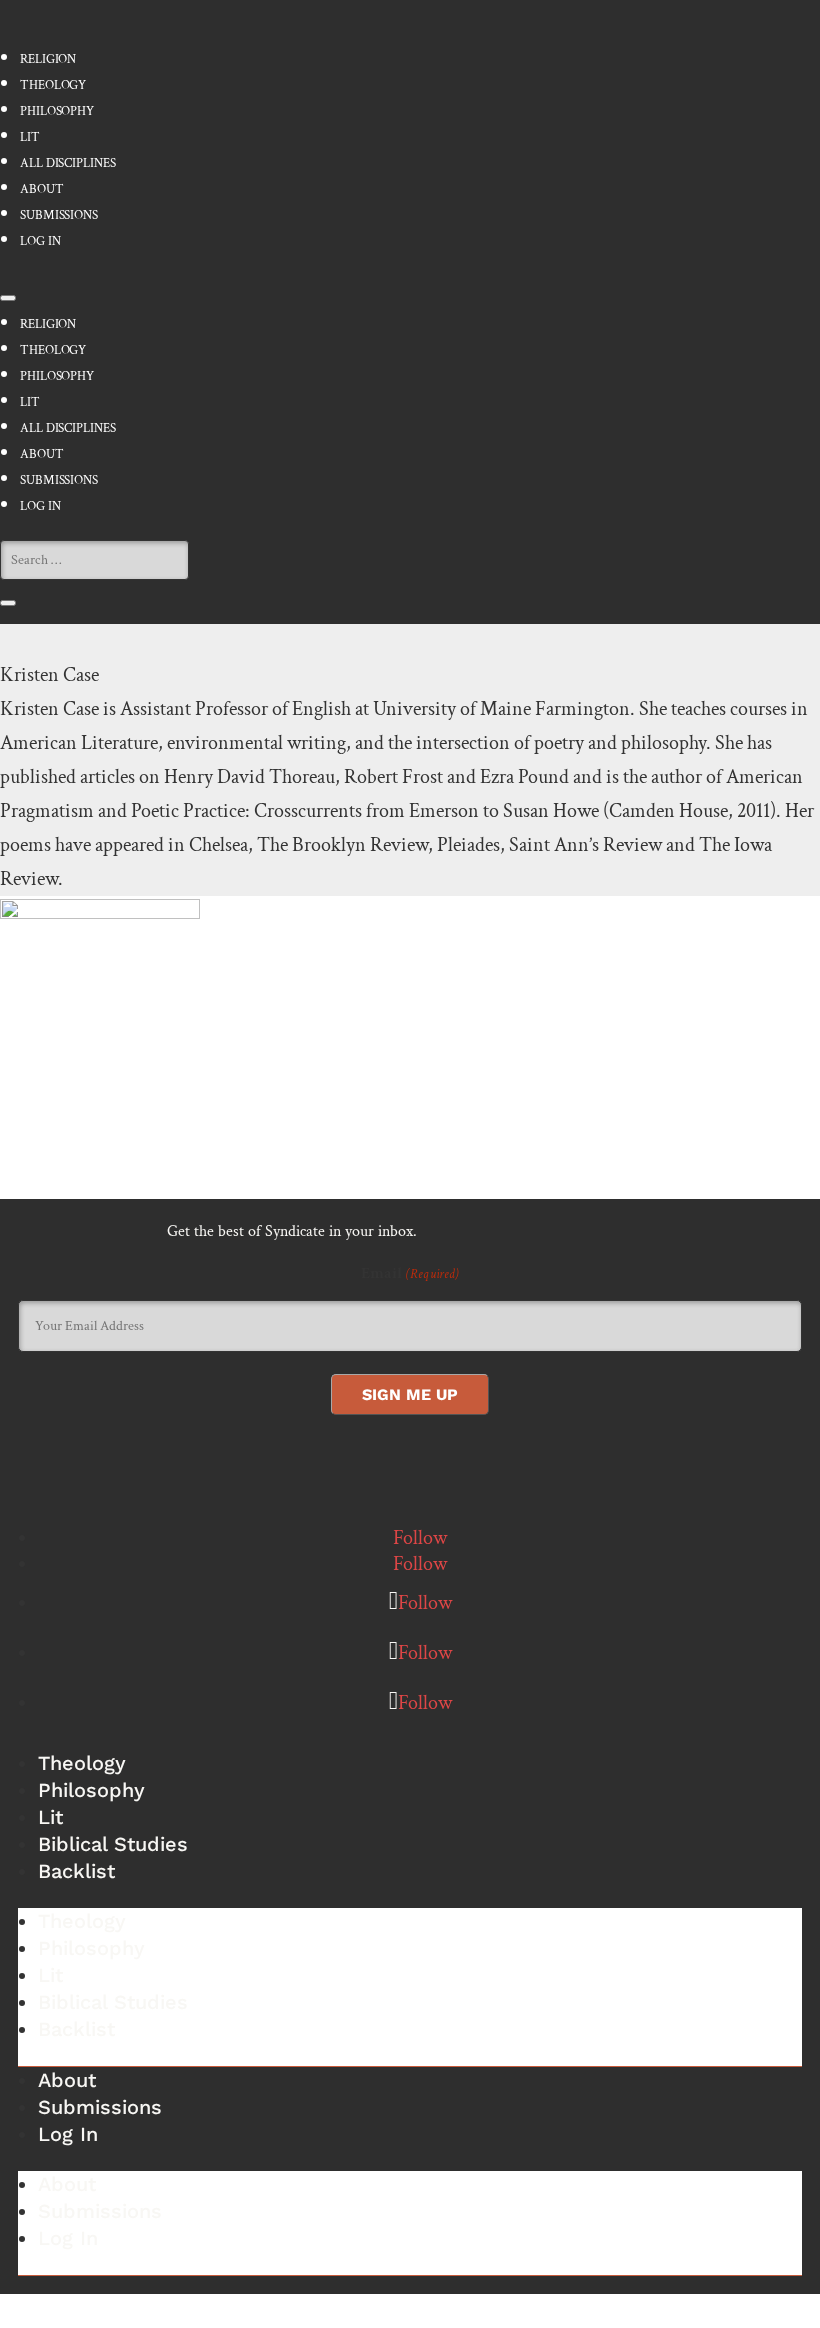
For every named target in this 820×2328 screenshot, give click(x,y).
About (42, 189)
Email (409, 1273)
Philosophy (57, 111)
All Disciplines (68, 163)
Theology (53, 85)
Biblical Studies (113, 1844)
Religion (48, 59)
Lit (30, 137)
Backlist (76, 1871)
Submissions (59, 215)
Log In (40, 241)
